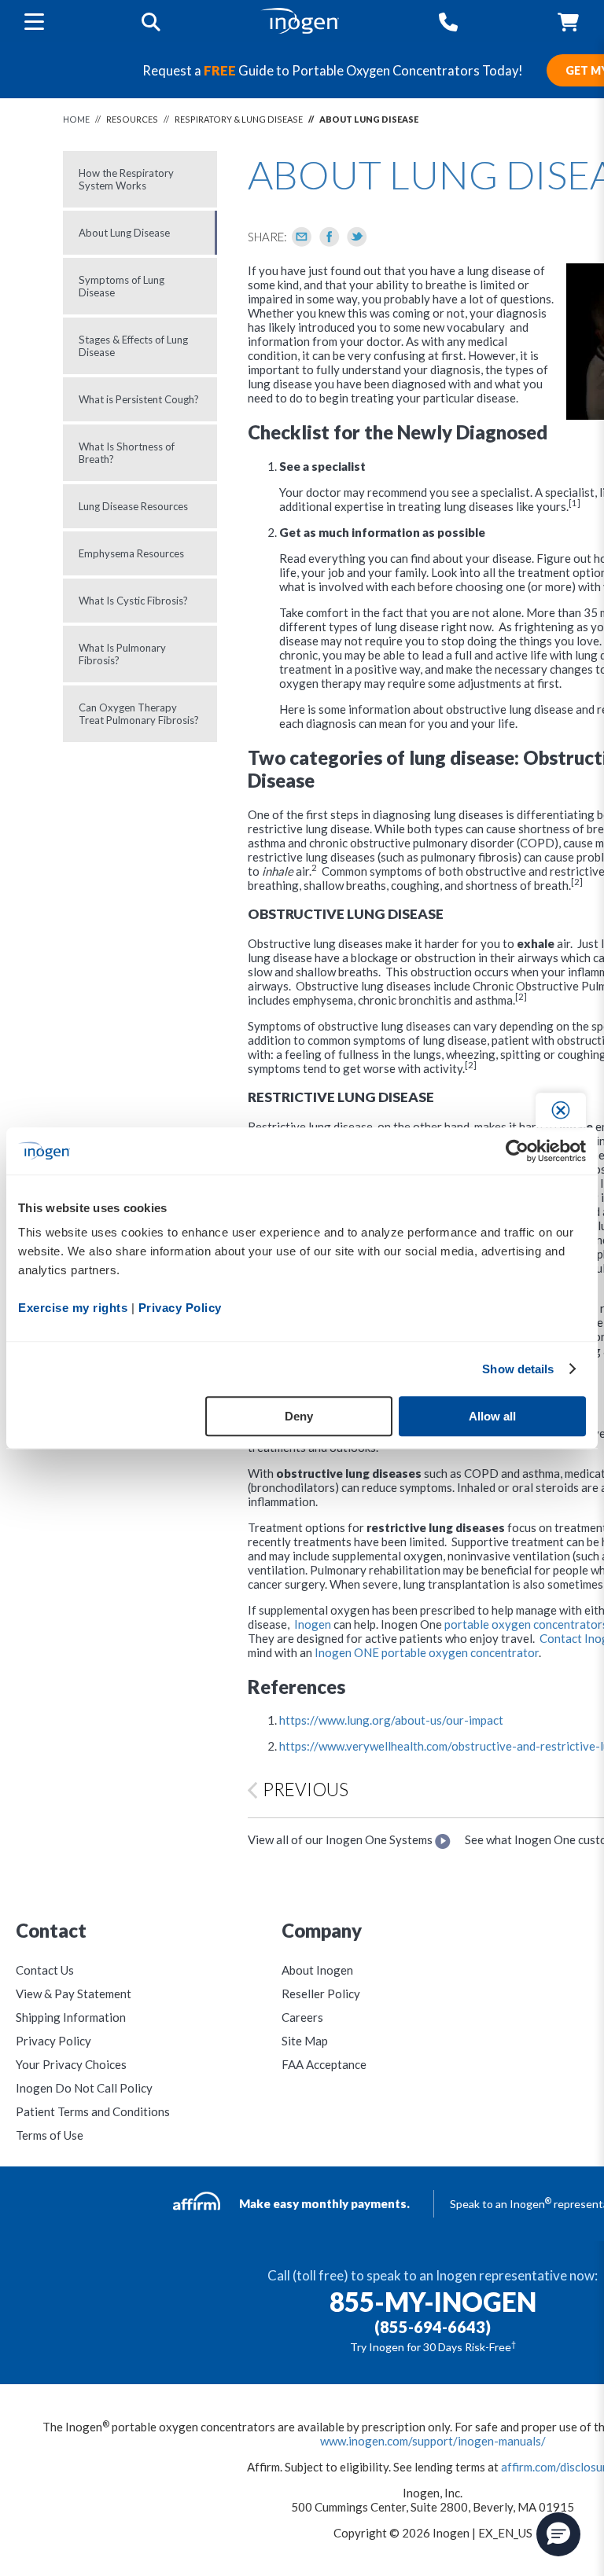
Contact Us (45, 1970)
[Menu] (34, 21)
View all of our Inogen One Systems (341, 1839)
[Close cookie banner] (561, 1110)
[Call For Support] (448, 22)
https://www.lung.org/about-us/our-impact (391, 1720)
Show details (518, 1369)
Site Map (305, 2041)
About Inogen (317, 1970)
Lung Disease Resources (133, 506)
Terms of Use (50, 2135)
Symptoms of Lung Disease (122, 286)
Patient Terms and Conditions (93, 2111)
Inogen (313, 1624)
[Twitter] (357, 237)
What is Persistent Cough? (139, 399)
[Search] (151, 22)
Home (76, 119)
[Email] (302, 237)
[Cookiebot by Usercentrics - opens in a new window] (517, 1151)
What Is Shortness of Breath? (127, 453)
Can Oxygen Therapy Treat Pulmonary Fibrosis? (139, 714)
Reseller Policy (321, 1994)
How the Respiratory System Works (126, 179)
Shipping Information (71, 2017)
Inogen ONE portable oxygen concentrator (427, 1652)
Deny (299, 1416)
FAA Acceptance (324, 2064)
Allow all (492, 1416)
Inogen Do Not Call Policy (84, 2088)
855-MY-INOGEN (433, 2302)
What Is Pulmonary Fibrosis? (122, 654)
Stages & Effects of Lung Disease (133, 346)
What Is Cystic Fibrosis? (133, 601)
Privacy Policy (53, 2041)
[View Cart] (568, 22)
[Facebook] (330, 237)
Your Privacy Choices (71, 2064)
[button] (558, 2534)
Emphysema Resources (131, 553)
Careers (302, 2017)
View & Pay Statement (74, 1994)
